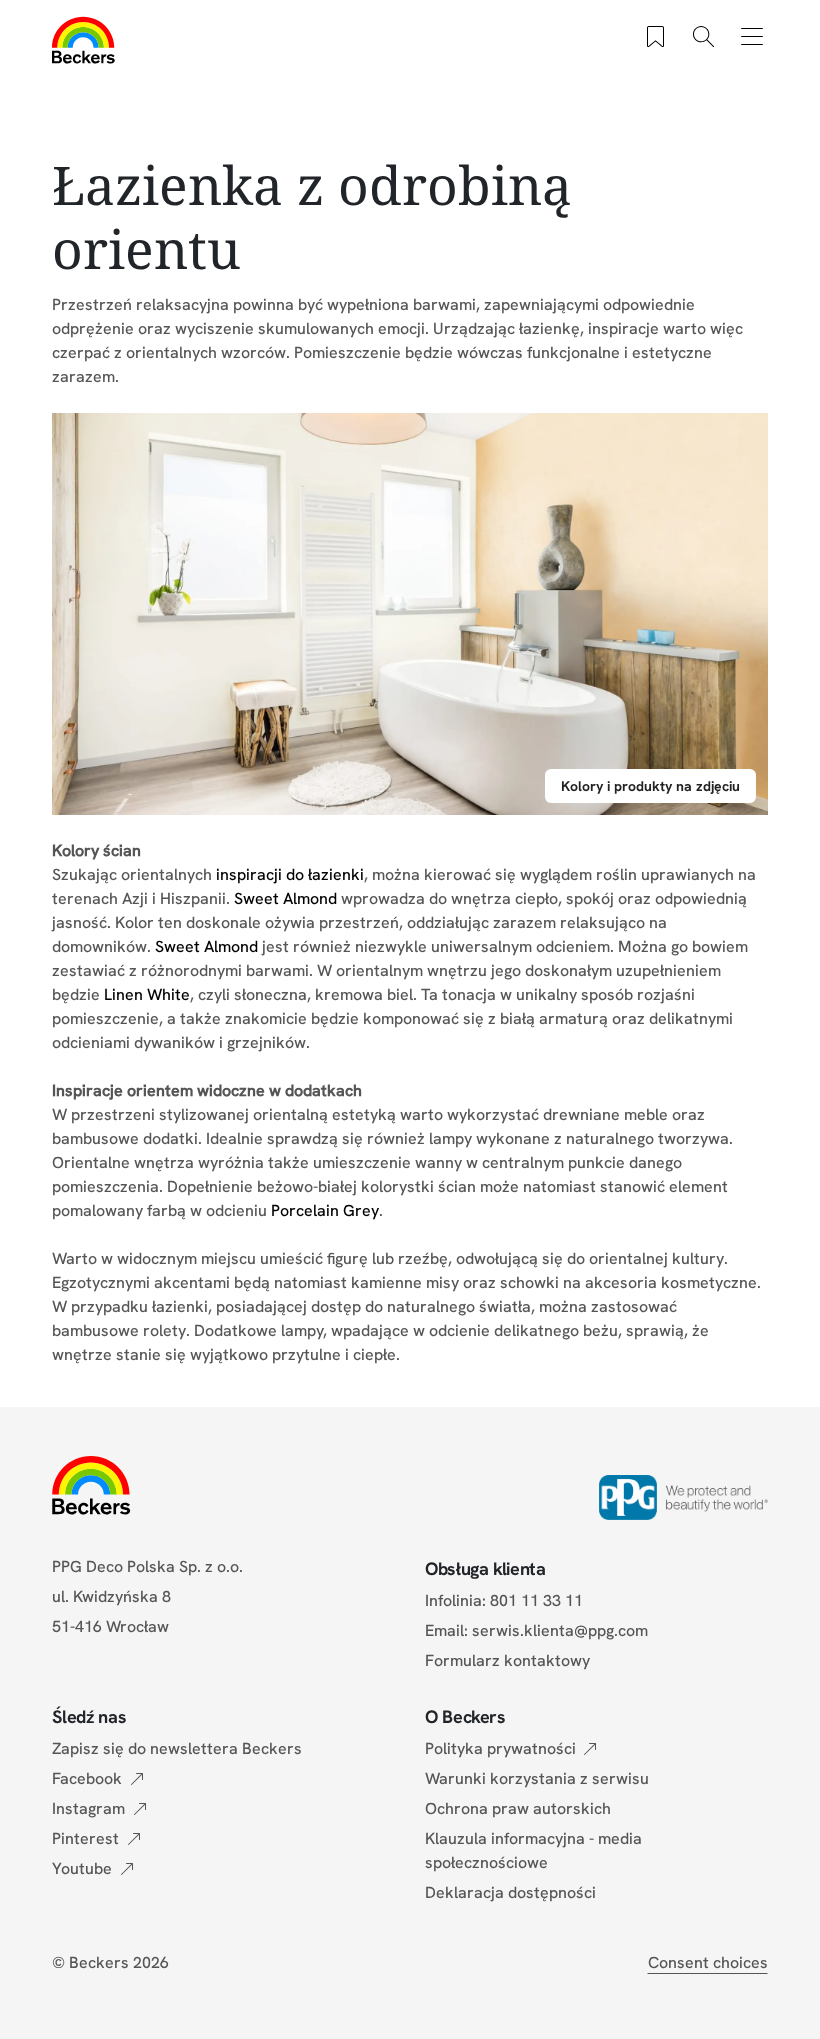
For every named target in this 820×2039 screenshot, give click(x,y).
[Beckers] (83, 40)
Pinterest (85, 1838)
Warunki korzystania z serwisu (537, 1778)
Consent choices (708, 1962)
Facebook (87, 1778)
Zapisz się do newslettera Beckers (177, 1748)
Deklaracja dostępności (510, 1892)
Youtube (82, 1868)
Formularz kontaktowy (507, 1660)
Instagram (88, 1808)
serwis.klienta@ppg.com (560, 1630)
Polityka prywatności (500, 1748)
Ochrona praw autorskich (518, 1808)
